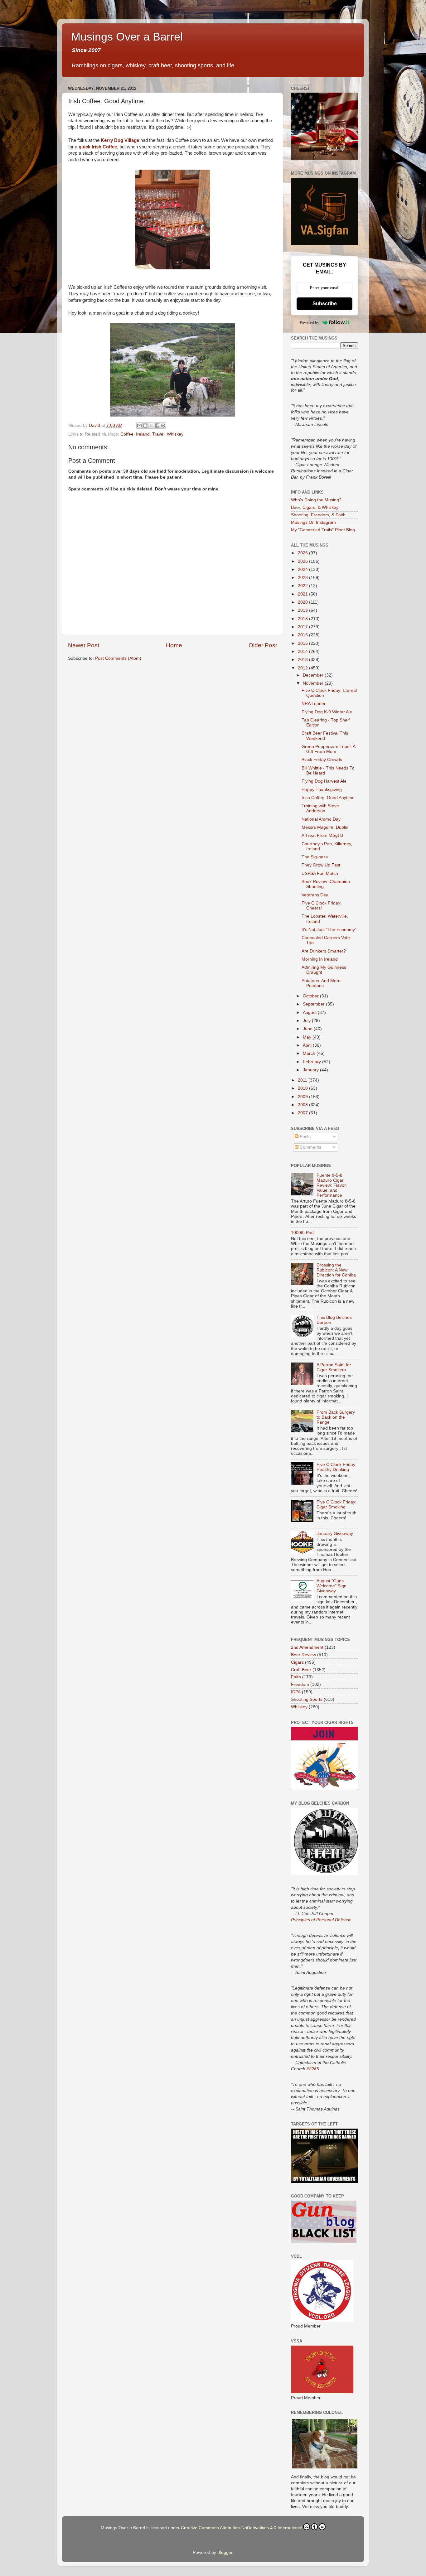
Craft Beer (301, 1670)
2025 (303, 561)
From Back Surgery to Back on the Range (336, 1417)
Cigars (297, 1662)
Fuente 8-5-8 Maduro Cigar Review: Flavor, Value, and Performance (332, 1185)
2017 (303, 627)
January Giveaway (335, 1534)
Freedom (300, 1684)
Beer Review (303, 1655)
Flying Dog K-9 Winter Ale (327, 712)
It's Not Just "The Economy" (329, 930)
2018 (303, 619)
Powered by (310, 323)
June (308, 1029)
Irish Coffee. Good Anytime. (329, 798)
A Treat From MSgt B (322, 835)
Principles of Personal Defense (321, 1920)
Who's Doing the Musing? (316, 500)
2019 (303, 610)
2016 (303, 635)
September (314, 1004)
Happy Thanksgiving (322, 790)
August (310, 1013)
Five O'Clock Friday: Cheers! (322, 906)
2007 (303, 1113)
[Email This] (139, 426)
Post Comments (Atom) (118, 658)
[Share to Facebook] (157, 426)
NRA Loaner (314, 704)
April (308, 1045)
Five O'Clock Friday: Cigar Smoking (336, 1505)
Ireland (143, 434)
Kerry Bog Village (120, 140)
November (314, 683)
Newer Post (84, 645)
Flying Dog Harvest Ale (324, 781)
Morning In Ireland (320, 959)
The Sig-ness (315, 857)
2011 (303, 1080)
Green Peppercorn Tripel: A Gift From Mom (328, 749)
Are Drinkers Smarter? (324, 951)
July (307, 1021)
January (311, 1070)
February (312, 1062)
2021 (303, 594)
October (311, 996)
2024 (303, 569)
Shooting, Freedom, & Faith (318, 515)
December (314, 675)
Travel (158, 434)
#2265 (313, 2069)
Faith (296, 1677)
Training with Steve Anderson (320, 808)
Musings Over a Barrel (127, 37)
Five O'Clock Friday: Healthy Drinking (336, 1467)
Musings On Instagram (313, 522)
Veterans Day (315, 895)
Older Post (263, 645)
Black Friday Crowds (322, 760)
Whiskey (175, 434)
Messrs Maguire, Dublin (325, 827)
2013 (303, 660)
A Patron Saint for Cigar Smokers (334, 1367)
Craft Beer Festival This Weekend (325, 736)
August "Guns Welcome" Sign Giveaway (332, 1586)
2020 (303, 602)
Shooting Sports (307, 1699)
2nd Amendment (307, 1647)
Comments (310, 1147)
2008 (303, 1105)
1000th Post (303, 1233)
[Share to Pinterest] (163, 426)
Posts (305, 1137)
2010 (303, 1088)
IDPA (296, 1692)
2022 (303, 586)
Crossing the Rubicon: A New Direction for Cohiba (336, 1270)
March (310, 1053)
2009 (303, 1097)
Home (174, 645)
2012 (303, 668)
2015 (303, 643)
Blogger (225, 2552)
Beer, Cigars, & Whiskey (315, 507)
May (308, 1037)
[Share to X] (151, 426)
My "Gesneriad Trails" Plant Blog (323, 530)
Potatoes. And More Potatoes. (321, 983)
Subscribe (325, 304)
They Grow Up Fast (321, 865)
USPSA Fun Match (320, 873)
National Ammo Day (321, 819)
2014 (303, 651)
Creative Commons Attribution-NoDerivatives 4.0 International (242, 2528)
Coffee (127, 434)
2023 (303, 578)
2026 (303, 553)
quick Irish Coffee (98, 147)
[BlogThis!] (145, 426)
